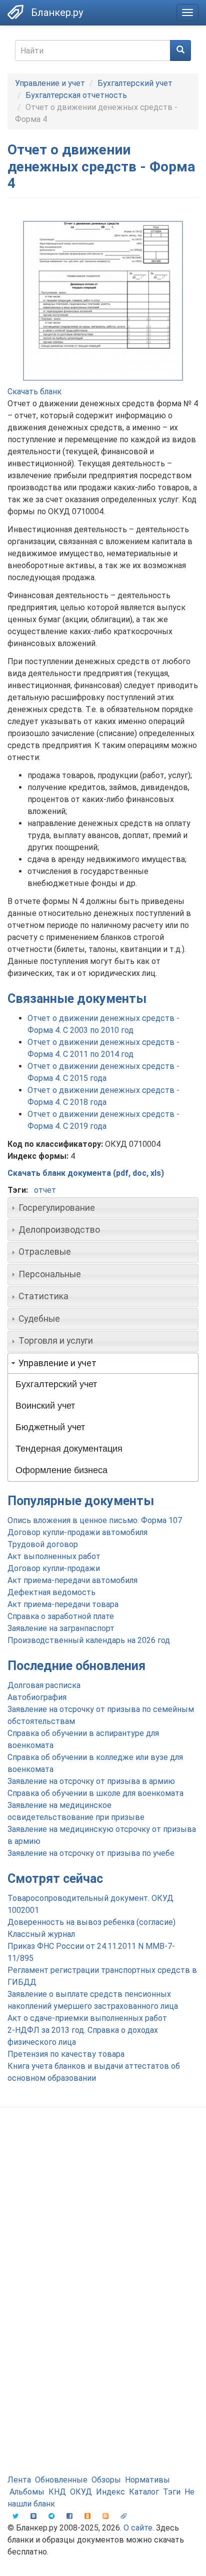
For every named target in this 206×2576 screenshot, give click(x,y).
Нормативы (147, 2480)
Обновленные (61, 2480)
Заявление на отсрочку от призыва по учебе (91, 1853)
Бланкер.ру (57, 12)
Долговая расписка (44, 1685)
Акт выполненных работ (54, 1556)
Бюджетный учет (50, 1427)
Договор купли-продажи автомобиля (77, 1532)
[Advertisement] (103, 2228)
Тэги (172, 2492)
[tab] (103, 1208)
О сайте (138, 2528)
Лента (19, 2480)
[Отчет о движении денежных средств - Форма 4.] (103, 301)
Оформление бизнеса (61, 1470)
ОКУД (81, 2492)
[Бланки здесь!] (15, 12)
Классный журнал (41, 1934)
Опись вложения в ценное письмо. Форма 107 (95, 1520)
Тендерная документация (69, 1449)
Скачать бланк (34, 392)
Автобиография (37, 1697)
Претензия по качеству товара (66, 2054)
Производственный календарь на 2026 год (89, 1640)
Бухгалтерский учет (135, 83)
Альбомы (27, 2492)
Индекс (110, 2492)
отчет (45, 1190)
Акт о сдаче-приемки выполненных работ (87, 2018)
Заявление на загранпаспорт (61, 1628)
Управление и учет (50, 83)
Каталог (144, 2492)
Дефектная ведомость (51, 1592)
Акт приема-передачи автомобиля (72, 1580)
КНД (57, 2492)
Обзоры (106, 2480)
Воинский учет (45, 1406)
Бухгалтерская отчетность (76, 95)
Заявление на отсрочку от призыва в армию (91, 1781)
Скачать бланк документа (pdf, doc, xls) (86, 1173)
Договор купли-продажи (54, 1568)
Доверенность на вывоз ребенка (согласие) (91, 1922)
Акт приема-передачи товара (63, 1604)
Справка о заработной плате (61, 1616)
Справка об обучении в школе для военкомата (95, 1793)
